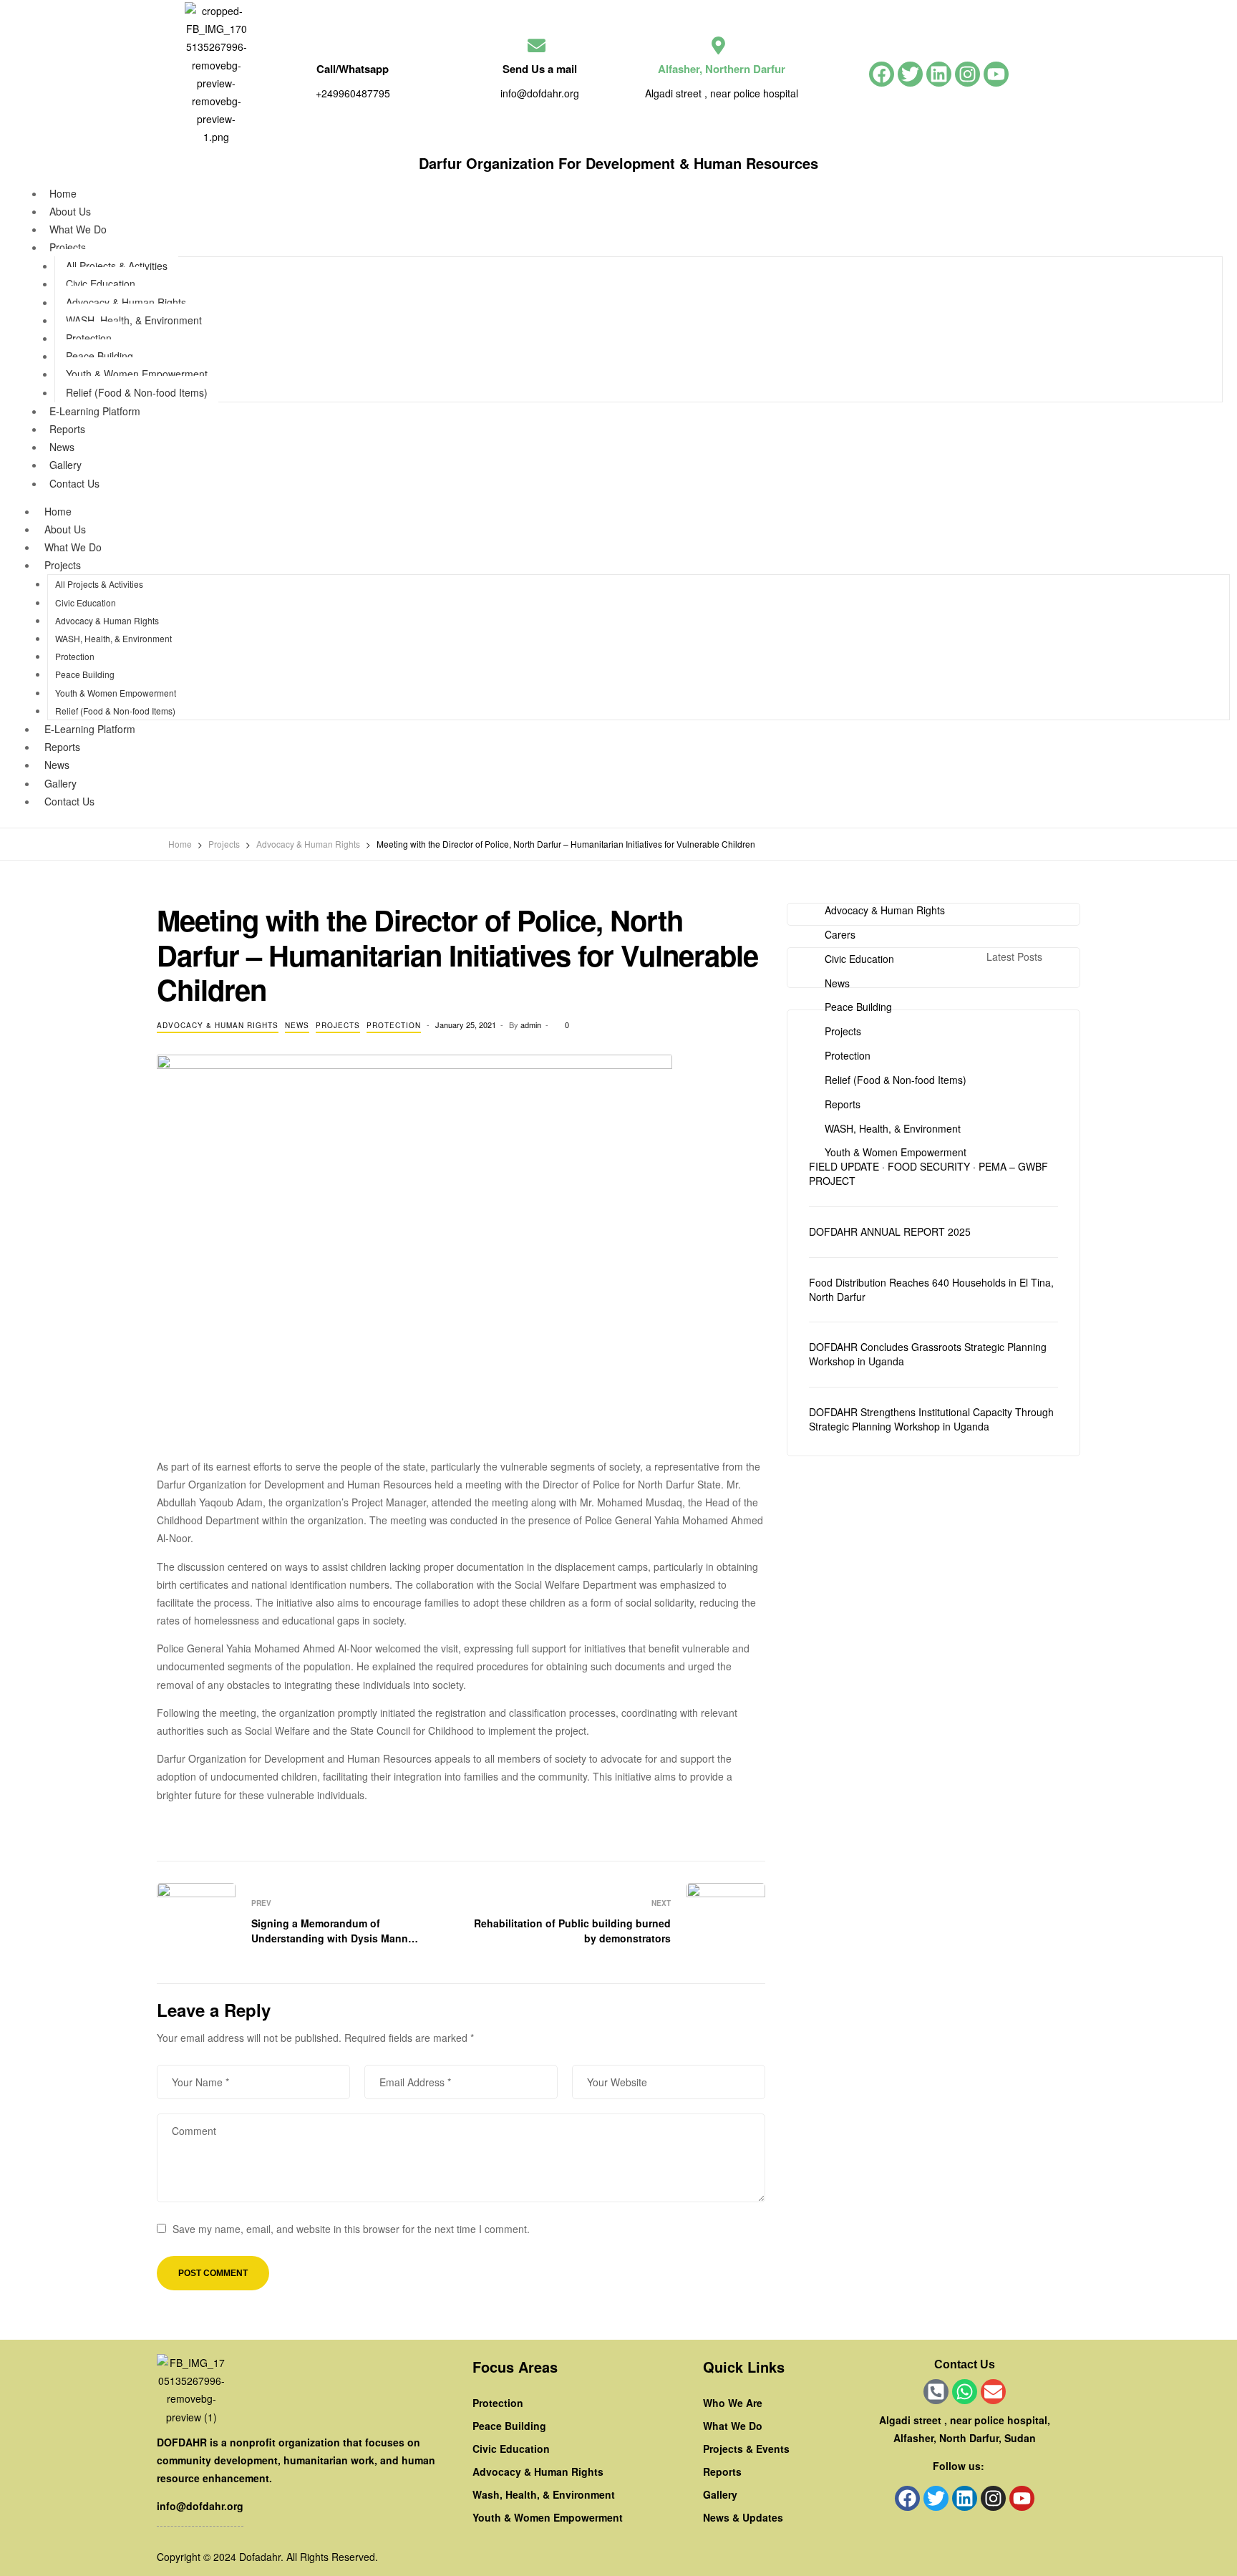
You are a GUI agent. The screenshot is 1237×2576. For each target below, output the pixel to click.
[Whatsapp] (965, 2392)
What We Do (73, 547)
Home (58, 511)
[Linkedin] (939, 74)
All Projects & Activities (117, 266)
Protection (89, 338)
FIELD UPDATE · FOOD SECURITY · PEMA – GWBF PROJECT (928, 1174)
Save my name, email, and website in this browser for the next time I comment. (351, 2229)
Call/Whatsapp (353, 69)
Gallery (60, 783)
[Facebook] (882, 74)
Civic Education (101, 284)
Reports (62, 747)
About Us (65, 529)
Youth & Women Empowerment (137, 374)
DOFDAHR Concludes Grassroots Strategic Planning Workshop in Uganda (928, 1354)
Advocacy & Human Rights (126, 302)
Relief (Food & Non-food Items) (137, 392)
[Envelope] (993, 2392)
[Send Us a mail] (537, 45)
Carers (840, 935)
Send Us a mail (540, 69)
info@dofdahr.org (200, 2506)
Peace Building (100, 356)
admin (531, 1025)
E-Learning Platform (95, 411)
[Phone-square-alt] (936, 2392)
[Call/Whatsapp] (349, 45)
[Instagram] (967, 74)
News (57, 765)
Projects (68, 247)
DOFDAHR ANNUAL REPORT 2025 (890, 1232)
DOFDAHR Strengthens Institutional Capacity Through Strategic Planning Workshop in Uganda (931, 1419)
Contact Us (74, 483)
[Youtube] (996, 74)
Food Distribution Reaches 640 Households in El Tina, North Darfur (931, 1290)
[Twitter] (910, 74)
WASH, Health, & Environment (134, 320)
